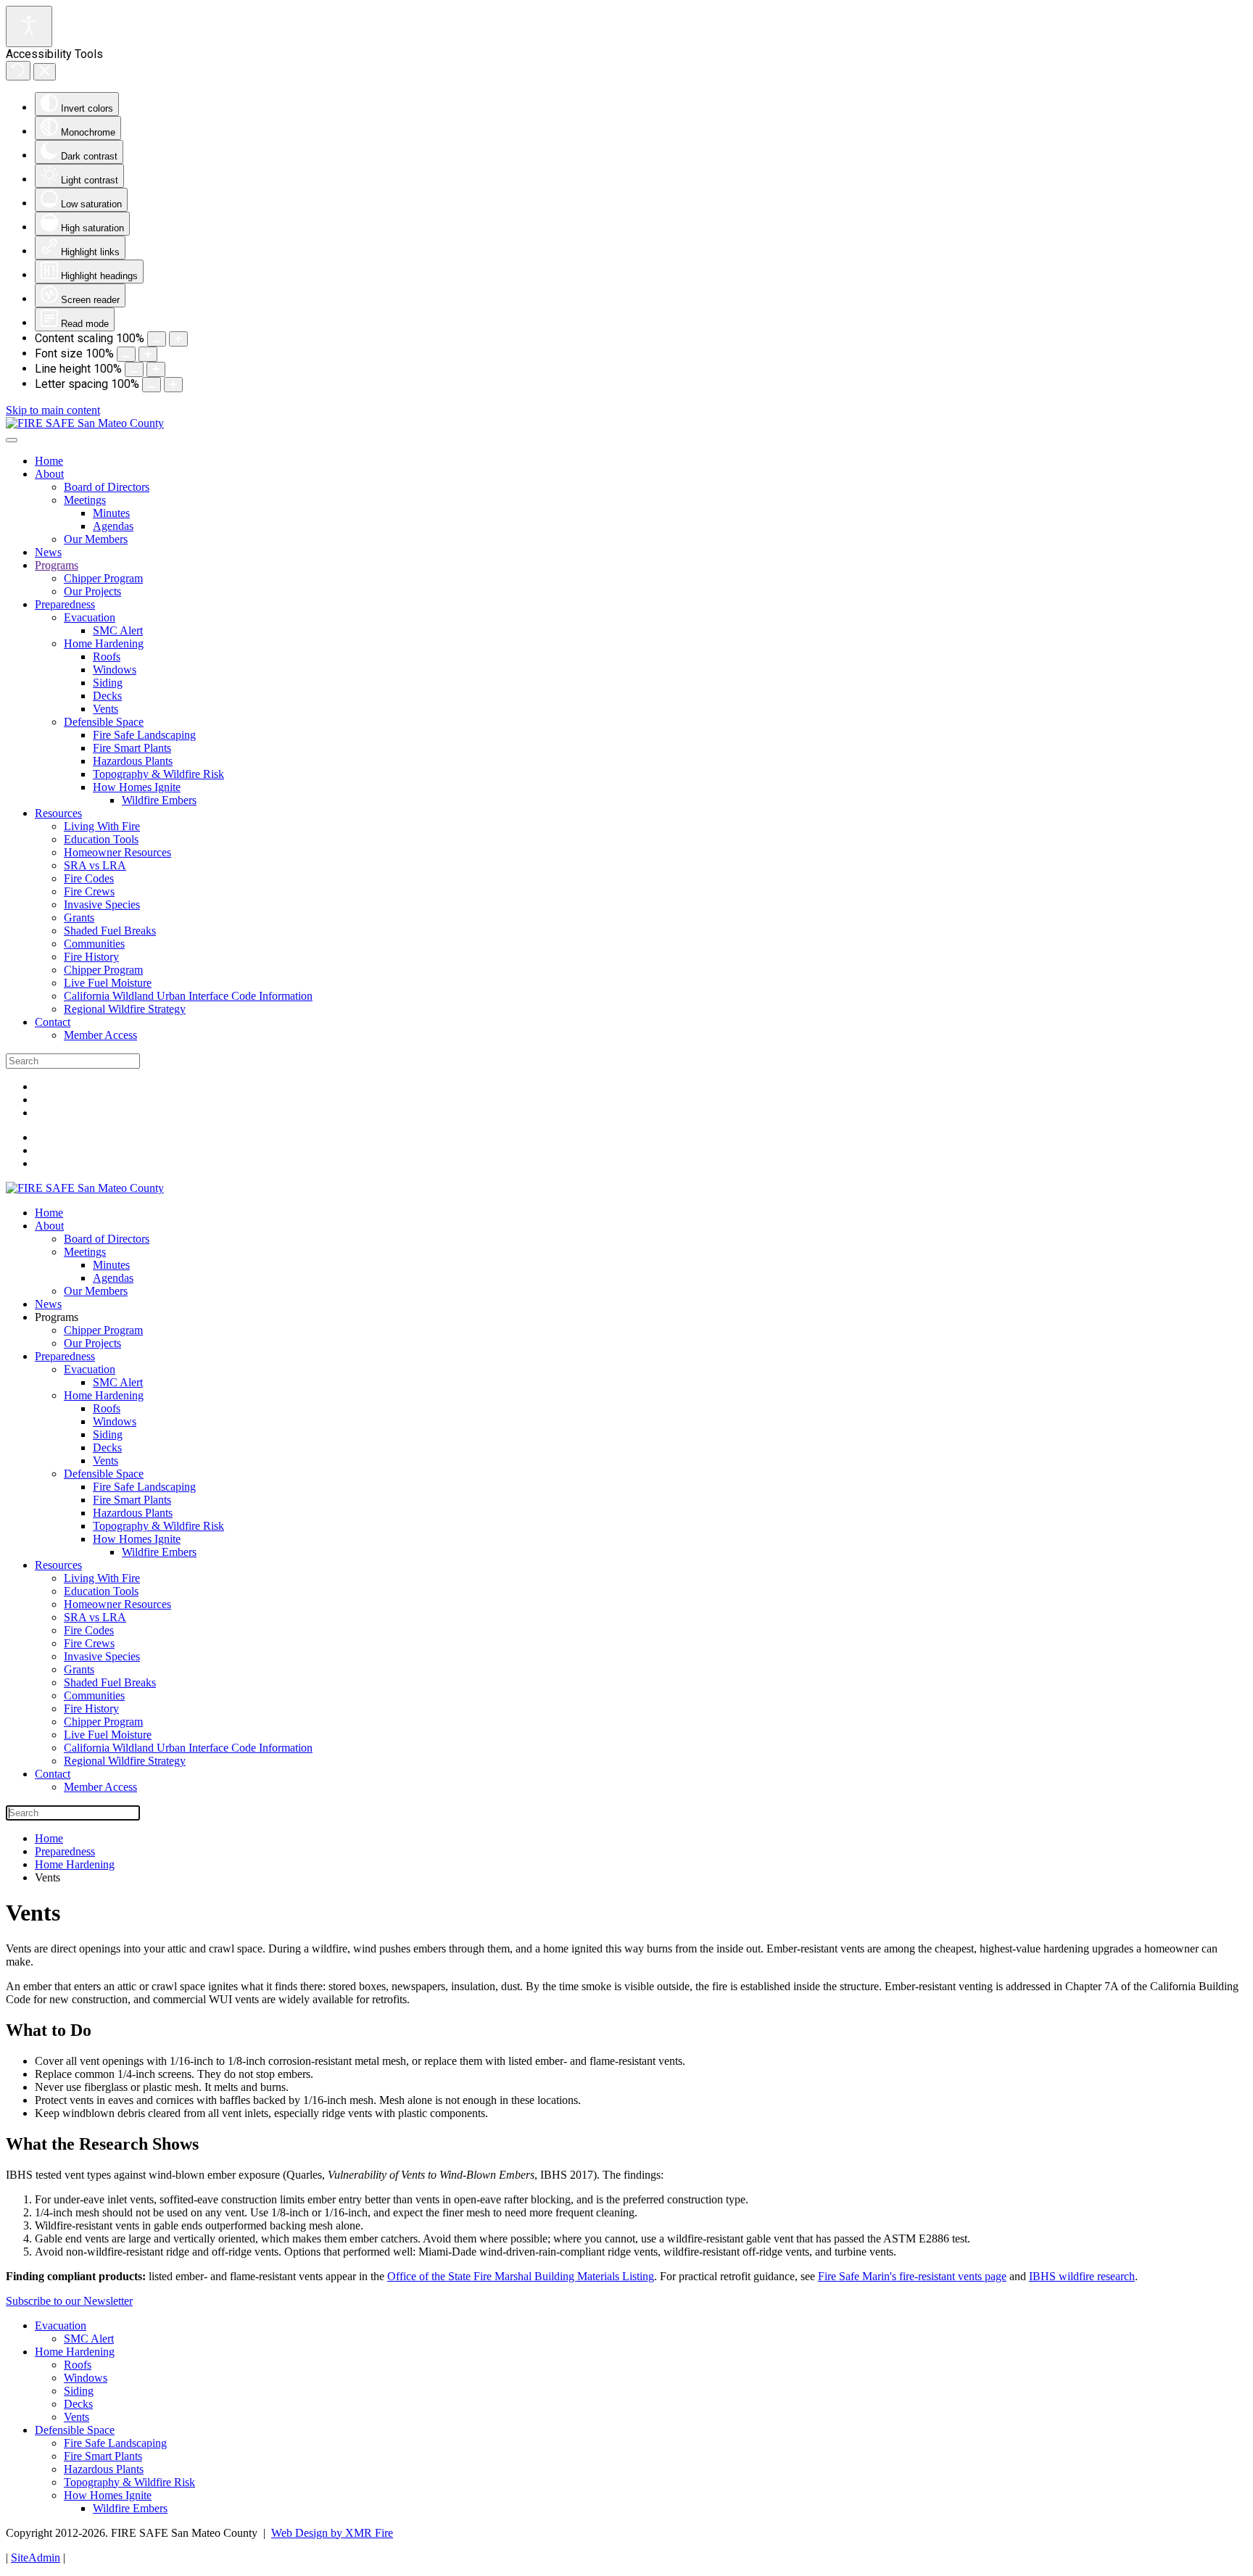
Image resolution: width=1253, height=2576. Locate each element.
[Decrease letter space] (152, 385)
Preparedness (65, 604)
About (49, 474)
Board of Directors (107, 487)
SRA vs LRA (95, 865)
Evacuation (90, 617)
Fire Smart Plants (132, 748)
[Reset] (18, 71)
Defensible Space (104, 722)
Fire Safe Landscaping (144, 735)
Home (49, 461)
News (48, 552)
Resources (58, 813)
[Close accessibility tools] (45, 72)
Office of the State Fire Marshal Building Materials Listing (521, 2276)
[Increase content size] (178, 339)
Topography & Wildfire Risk (158, 774)
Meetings (85, 500)
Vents (106, 709)
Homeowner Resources (117, 852)
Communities (94, 944)
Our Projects (92, 591)
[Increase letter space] (173, 385)
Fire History (91, 957)
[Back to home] (85, 423)
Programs (57, 565)
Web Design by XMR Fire (332, 2533)
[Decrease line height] (134, 369)
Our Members (96, 539)
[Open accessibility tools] (29, 26)
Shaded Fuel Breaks (110, 931)
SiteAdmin (36, 2558)
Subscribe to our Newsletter (69, 2301)
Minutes (111, 513)
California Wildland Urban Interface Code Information (188, 996)
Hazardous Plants (133, 761)
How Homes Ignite (137, 787)
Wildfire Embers (159, 800)
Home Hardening (104, 643)
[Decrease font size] (126, 354)
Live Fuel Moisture (108, 983)
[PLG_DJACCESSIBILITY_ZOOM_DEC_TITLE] (157, 339)
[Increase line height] (156, 369)
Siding (108, 683)
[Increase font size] (148, 354)
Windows (115, 670)
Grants (79, 918)
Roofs (107, 657)
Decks (107, 696)
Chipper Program (103, 578)
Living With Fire (102, 826)
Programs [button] (57, 1317)
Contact (53, 1022)
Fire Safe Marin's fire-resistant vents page (912, 2276)
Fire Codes (89, 878)
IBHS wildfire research (1082, 2276)
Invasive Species (102, 904)
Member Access (100, 1035)
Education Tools (101, 839)
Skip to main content (53, 410)
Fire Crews (89, 891)
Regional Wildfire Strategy (125, 1009)
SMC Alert (118, 630)
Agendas (113, 526)
